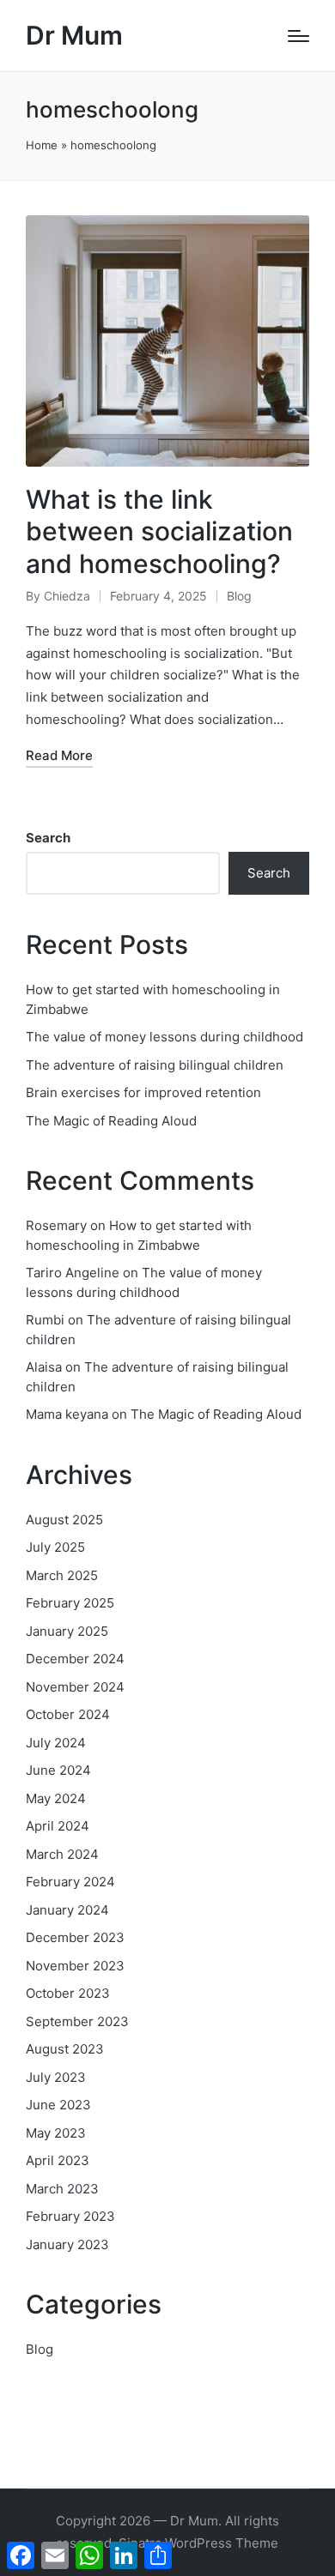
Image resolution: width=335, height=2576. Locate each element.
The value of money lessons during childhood (164, 1037)
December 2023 (75, 1937)
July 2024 (56, 1743)
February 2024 (70, 1882)
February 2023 (70, 2216)
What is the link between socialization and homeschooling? (159, 531)
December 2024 (75, 1659)
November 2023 (75, 1966)
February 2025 (70, 1603)
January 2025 (67, 1631)
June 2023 (58, 2105)
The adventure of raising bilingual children (155, 1065)
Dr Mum (74, 36)
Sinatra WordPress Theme (198, 2543)
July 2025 (55, 1547)
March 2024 (62, 1854)
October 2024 (68, 1714)
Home (42, 145)
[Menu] (298, 36)
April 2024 (58, 1826)
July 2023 (56, 2077)
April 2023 (58, 2160)
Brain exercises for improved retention (143, 1092)
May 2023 (56, 2133)
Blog (239, 596)
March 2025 (62, 1575)
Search (48, 838)
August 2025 (64, 1520)
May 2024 (56, 1798)
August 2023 (65, 2049)
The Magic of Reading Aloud (111, 1121)
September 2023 (77, 2021)
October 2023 (68, 1993)
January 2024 (67, 1910)
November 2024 (75, 1687)
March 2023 (62, 2189)
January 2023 (67, 2244)
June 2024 (58, 1770)
